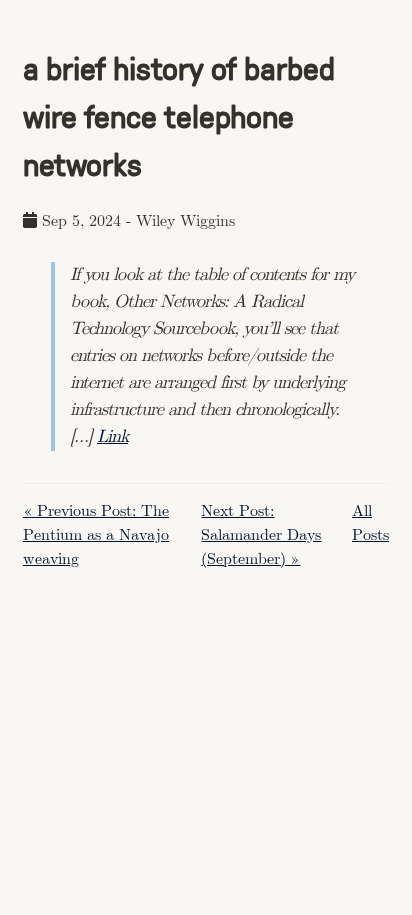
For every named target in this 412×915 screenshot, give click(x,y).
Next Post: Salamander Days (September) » (261, 535)
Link (112, 437)
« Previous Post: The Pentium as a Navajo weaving (96, 535)
